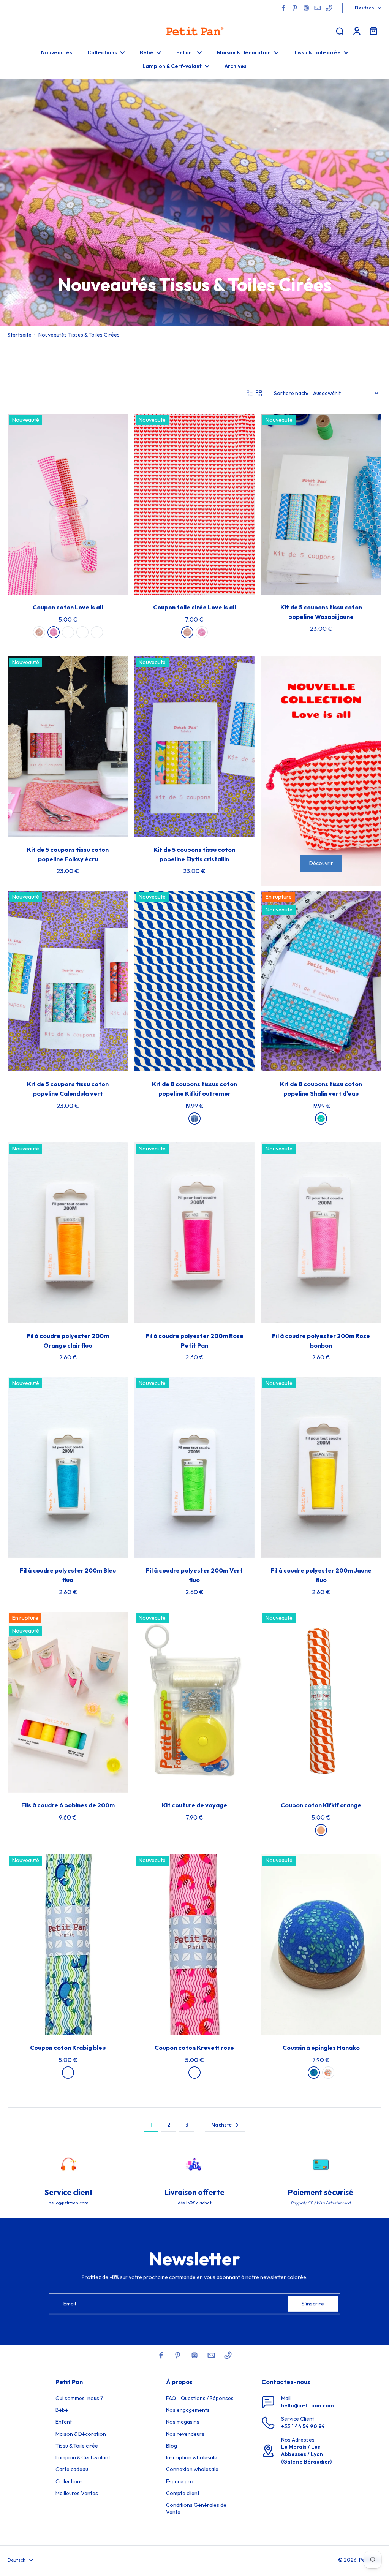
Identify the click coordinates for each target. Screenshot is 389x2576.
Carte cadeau (72, 2469)
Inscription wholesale (192, 2457)
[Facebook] (283, 8)
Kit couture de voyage (194, 1805)
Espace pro (180, 2481)
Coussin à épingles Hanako (321, 2048)
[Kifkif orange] (321, 1830)
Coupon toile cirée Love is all (194, 607)
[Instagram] (306, 8)
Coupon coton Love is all (68, 607)
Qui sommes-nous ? (79, 2398)
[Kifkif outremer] (194, 1119)
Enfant (64, 2422)
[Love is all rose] (54, 632)
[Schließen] (127, 2543)
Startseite (20, 335)
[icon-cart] (373, 31)
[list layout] (250, 393)
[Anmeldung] (356, 31)
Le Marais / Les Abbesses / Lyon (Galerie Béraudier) (306, 2454)
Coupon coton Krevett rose (194, 2048)
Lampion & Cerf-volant (83, 2457)
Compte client (183, 2493)
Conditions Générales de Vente (196, 2509)
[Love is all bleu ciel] (82, 632)
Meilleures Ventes (77, 2493)
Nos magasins (183, 2422)
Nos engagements (188, 2410)
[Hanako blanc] (328, 2073)
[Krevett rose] (194, 2073)
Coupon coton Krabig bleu (68, 2048)
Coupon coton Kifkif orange (321, 1805)
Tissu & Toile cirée (77, 2446)
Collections (69, 2481)
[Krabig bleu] (68, 2073)
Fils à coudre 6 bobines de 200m (68, 1805)
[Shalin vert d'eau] (321, 1119)
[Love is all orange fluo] (97, 632)
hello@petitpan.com (308, 2405)
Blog (172, 2446)
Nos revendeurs (185, 2434)
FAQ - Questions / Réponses (200, 2398)
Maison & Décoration (81, 2434)
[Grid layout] (259, 393)
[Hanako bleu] (314, 2073)
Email (70, 2304)
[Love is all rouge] (39, 632)
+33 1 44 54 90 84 (303, 2426)
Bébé (62, 2410)
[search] (340, 31)
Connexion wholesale (192, 2469)
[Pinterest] (295, 8)
